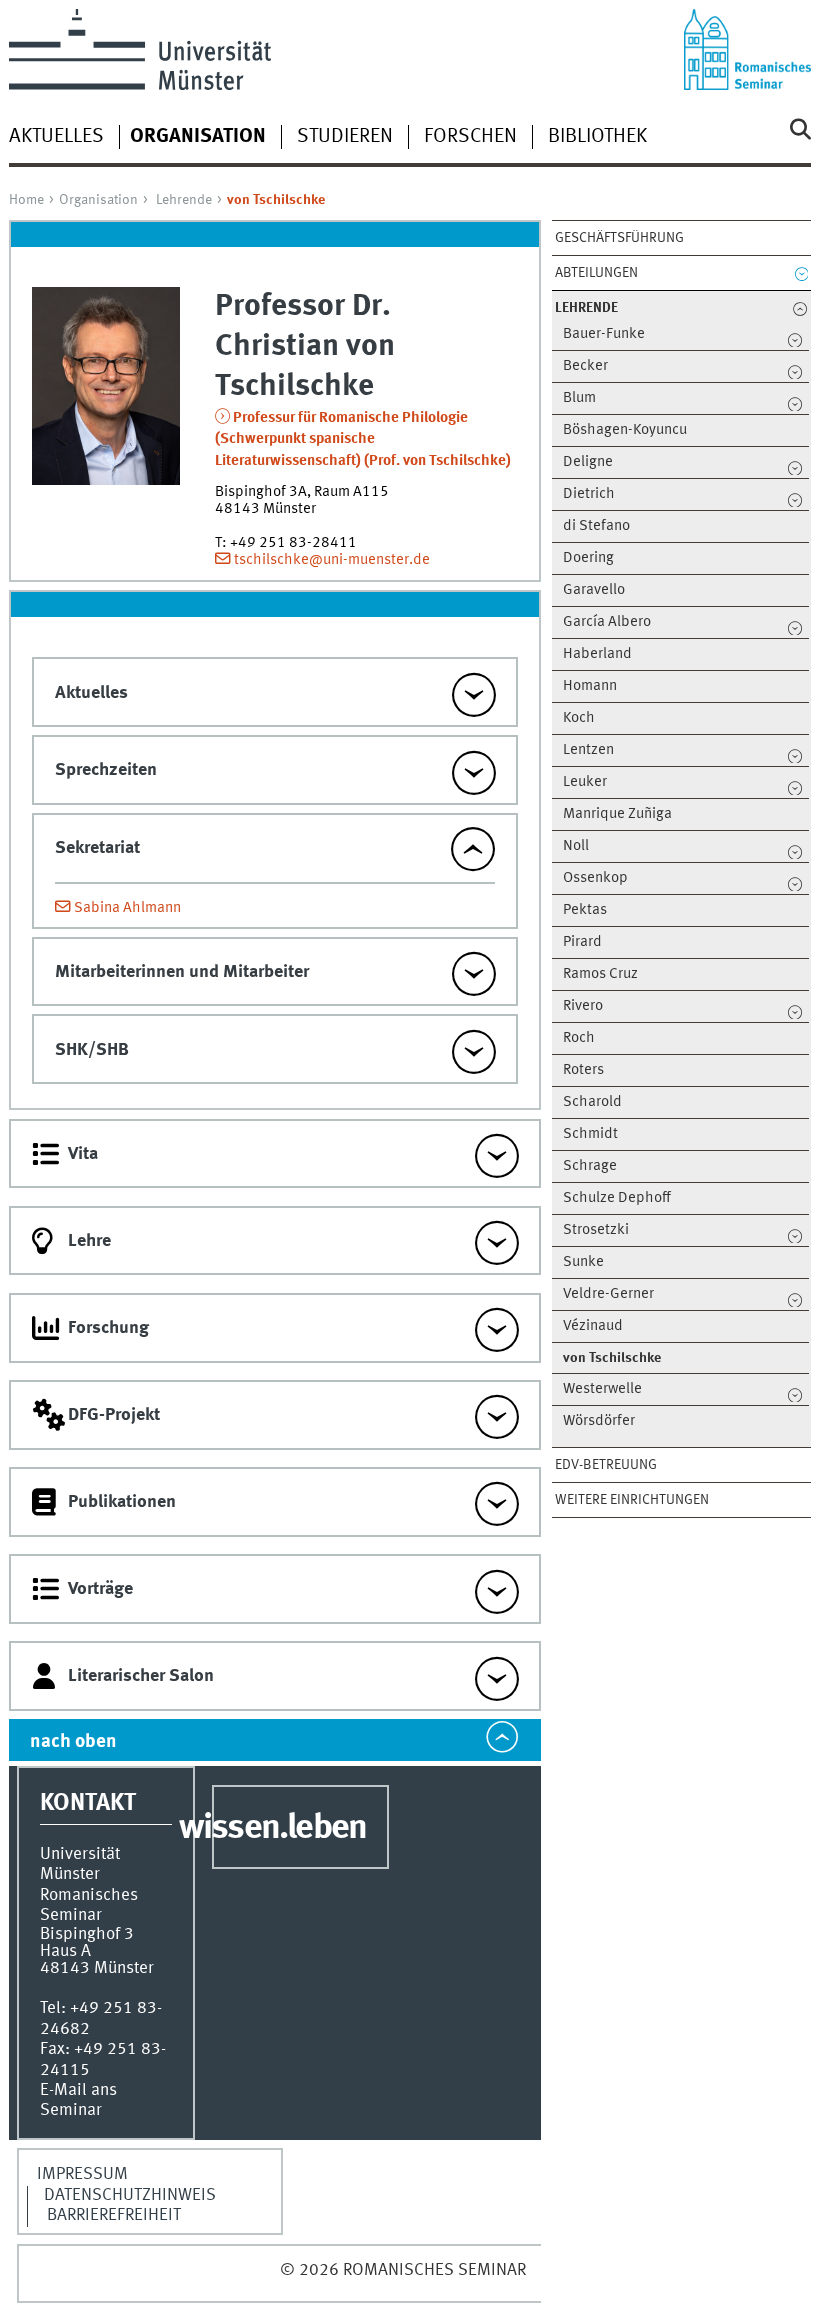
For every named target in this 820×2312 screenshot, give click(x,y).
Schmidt (590, 1134)
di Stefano (596, 526)
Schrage (590, 1166)
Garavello (594, 590)
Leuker (585, 782)
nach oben (73, 1742)
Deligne (588, 462)
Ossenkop (595, 878)
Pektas (585, 910)
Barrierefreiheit (114, 2215)
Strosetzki (596, 1230)
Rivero (583, 1006)
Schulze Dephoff (617, 1198)
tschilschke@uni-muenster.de (332, 560)
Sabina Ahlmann (127, 908)
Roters (583, 1070)
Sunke (583, 1262)
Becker (585, 366)
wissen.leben (272, 1829)
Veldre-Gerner (608, 1294)
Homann (590, 686)
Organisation (98, 200)
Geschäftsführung (619, 238)
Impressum (82, 2174)
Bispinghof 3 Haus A (87, 1943)
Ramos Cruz (600, 974)
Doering (588, 558)
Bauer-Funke (604, 334)
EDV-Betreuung (606, 1465)
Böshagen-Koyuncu (625, 430)
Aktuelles (56, 137)
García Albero (607, 622)
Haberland (597, 654)
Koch (579, 718)
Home (26, 200)
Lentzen (588, 750)
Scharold (592, 1102)
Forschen (470, 137)
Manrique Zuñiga (617, 814)
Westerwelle (602, 1389)
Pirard (582, 942)
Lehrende (184, 200)
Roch (579, 1038)
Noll (576, 846)
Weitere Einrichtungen (632, 1500)
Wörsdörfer (599, 1421)
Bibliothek (597, 137)
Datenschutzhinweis (130, 2195)
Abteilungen (596, 273)
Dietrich (589, 494)
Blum (579, 398)
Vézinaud (593, 1326)
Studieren (345, 137)
